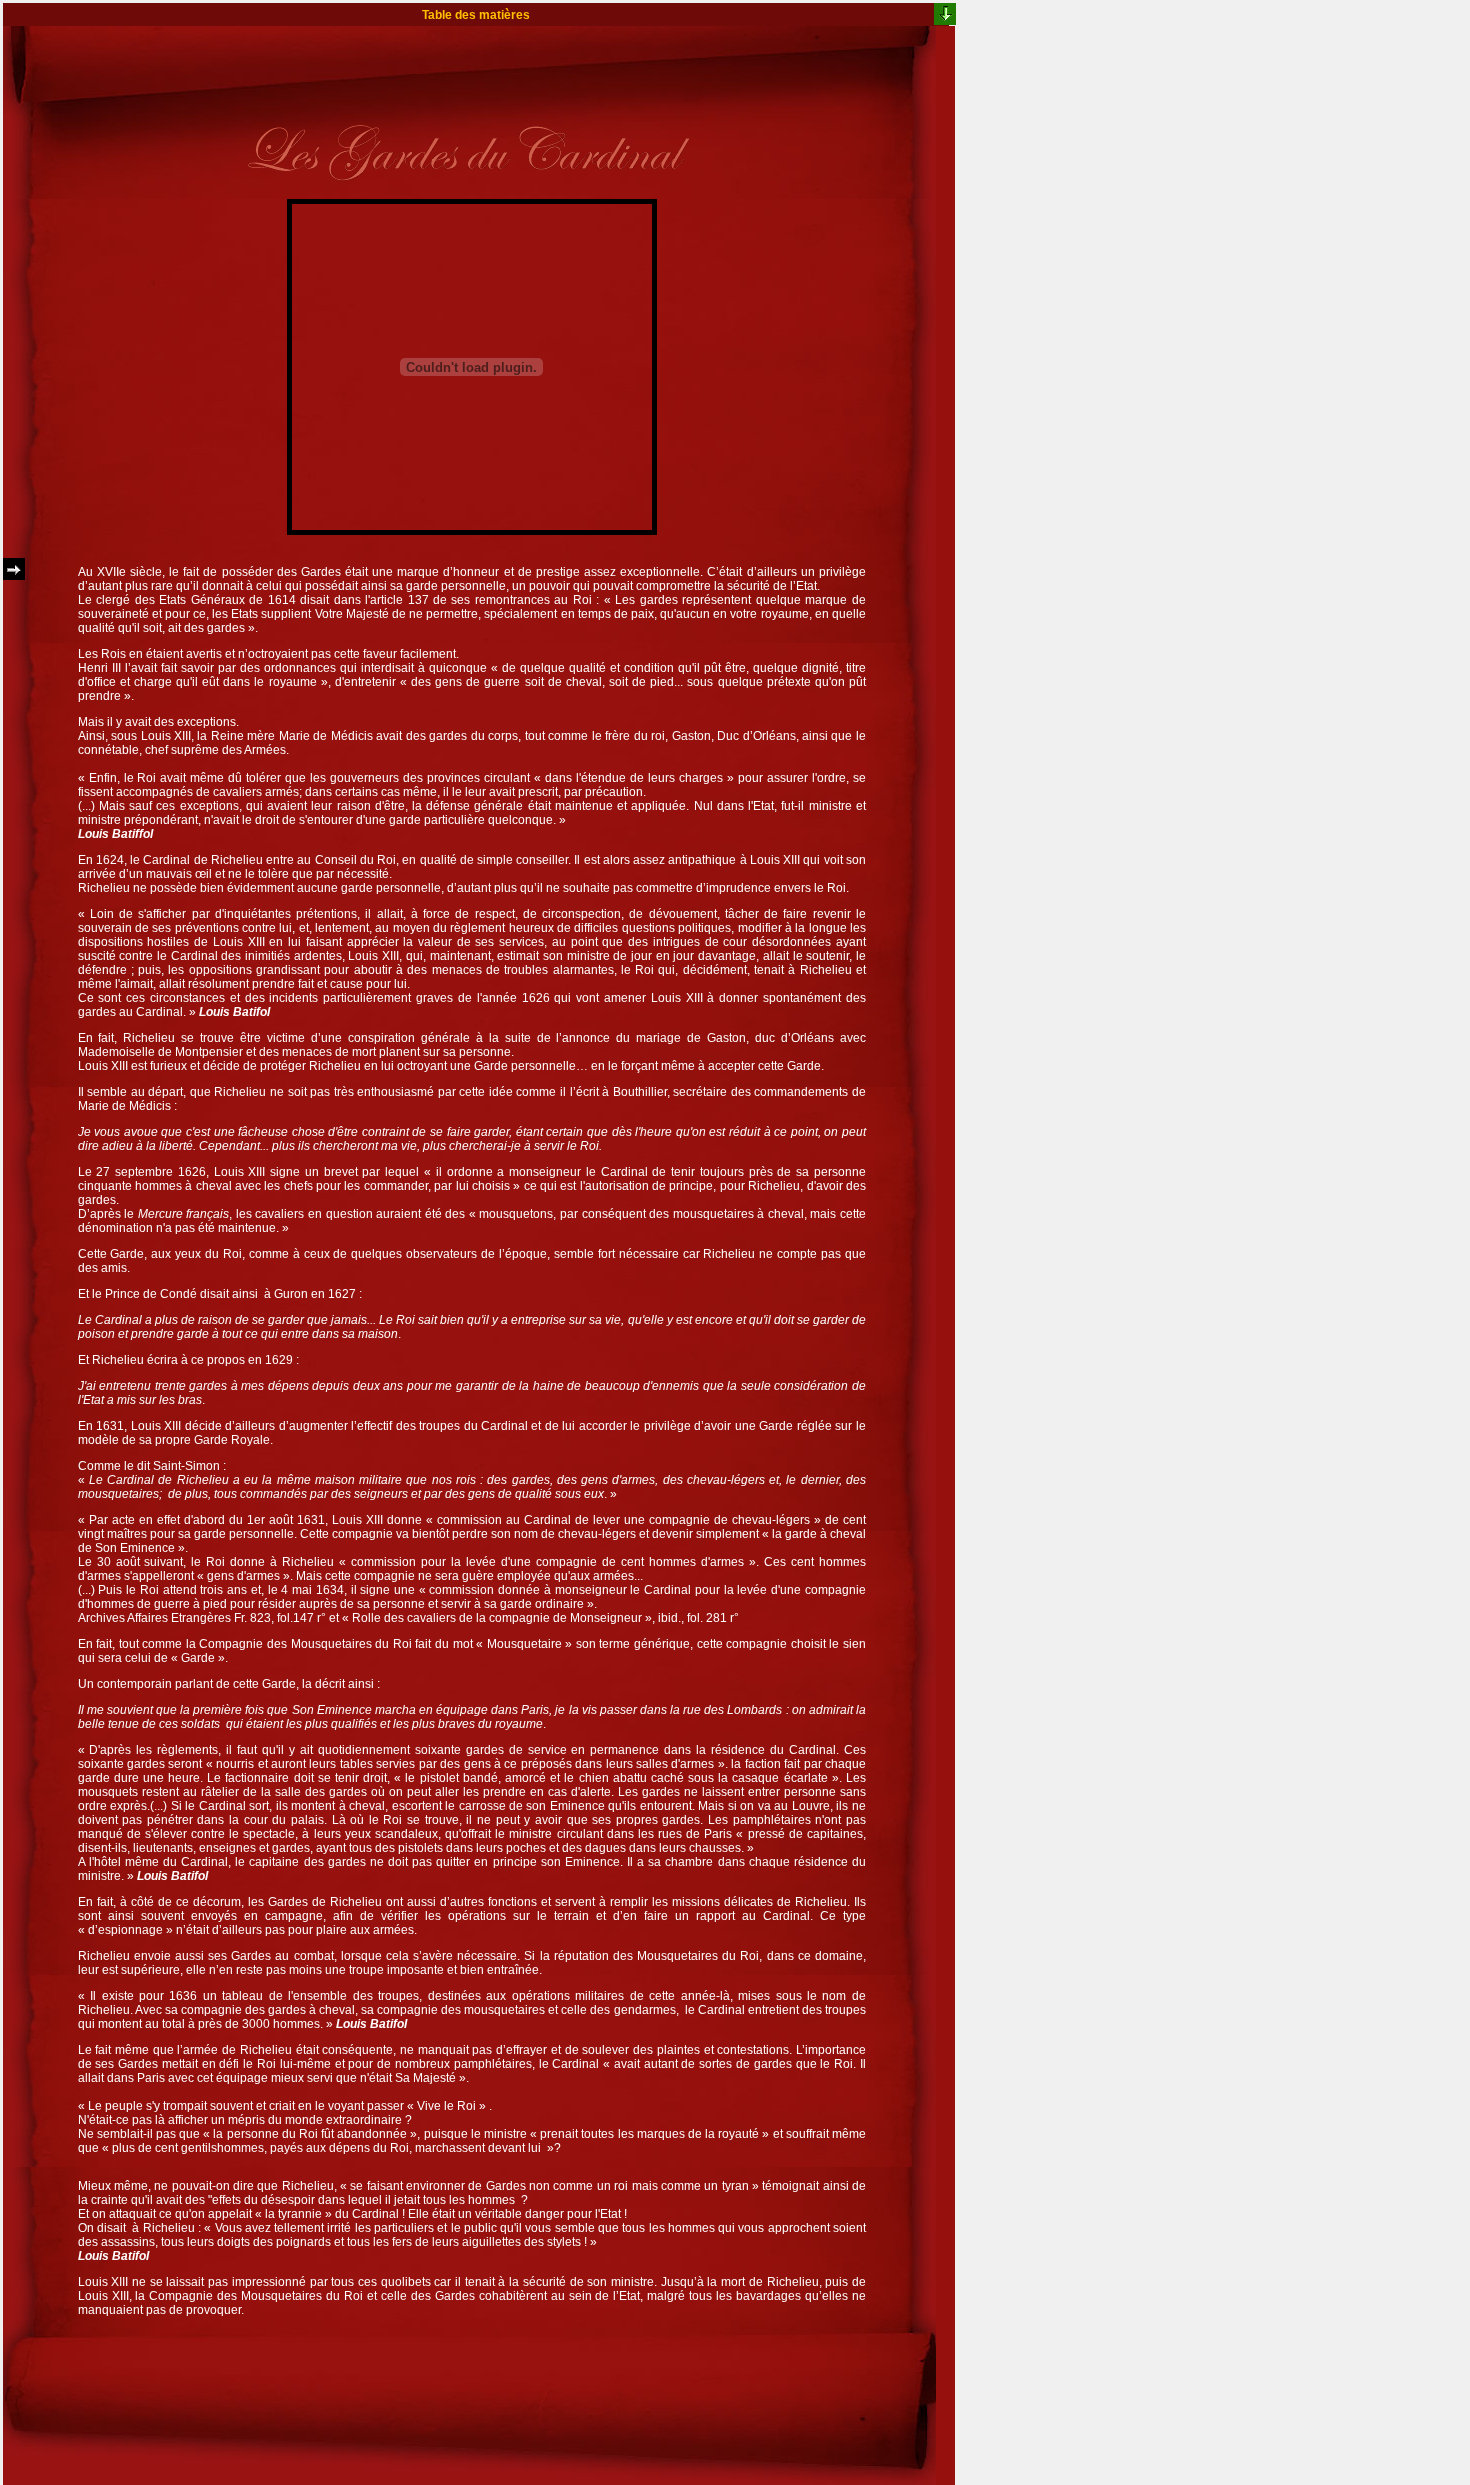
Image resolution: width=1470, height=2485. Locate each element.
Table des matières (476, 15)
